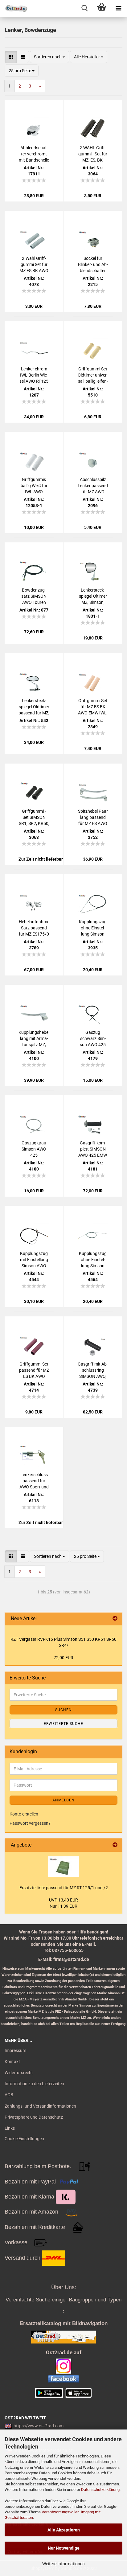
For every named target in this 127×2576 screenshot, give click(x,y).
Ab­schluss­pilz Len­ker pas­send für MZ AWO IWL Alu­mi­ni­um (93, 486)
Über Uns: (64, 2287)
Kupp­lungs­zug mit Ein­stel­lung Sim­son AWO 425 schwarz (34, 1260)
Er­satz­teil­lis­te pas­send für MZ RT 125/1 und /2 (64, 1888)
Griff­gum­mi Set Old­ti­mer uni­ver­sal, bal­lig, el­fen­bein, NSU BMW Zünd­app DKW (93, 375)
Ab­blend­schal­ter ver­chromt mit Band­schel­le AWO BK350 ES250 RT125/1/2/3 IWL (34, 154)
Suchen (63, 1710)
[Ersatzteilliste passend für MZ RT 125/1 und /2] (63, 1867)
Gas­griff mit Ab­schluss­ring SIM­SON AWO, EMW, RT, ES (93, 1370)
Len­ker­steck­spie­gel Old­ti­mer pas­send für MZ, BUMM (34, 707)
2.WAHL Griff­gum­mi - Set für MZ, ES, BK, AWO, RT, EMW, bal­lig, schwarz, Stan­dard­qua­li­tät (93, 154)
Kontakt (12, 2062)
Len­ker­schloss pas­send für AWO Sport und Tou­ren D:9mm (34, 1481)
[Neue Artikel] (115, 1619)
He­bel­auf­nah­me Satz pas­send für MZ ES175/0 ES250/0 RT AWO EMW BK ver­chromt (34, 928)
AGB (9, 2095)
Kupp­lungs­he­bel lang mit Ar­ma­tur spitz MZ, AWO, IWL (34, 1039)
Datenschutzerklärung (100, 2490)
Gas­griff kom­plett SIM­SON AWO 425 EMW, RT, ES (93, 1149)
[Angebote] (115, 1845)
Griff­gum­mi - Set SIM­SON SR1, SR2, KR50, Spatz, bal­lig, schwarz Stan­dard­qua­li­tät (34, 818)
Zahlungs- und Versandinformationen (40, 2106)
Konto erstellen (24, 1814)
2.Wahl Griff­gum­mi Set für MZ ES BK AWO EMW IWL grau (34, 265)
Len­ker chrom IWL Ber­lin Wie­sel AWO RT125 (34, 375)
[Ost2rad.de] (14, 8)
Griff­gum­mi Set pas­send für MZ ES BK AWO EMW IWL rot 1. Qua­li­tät (34, 1370)
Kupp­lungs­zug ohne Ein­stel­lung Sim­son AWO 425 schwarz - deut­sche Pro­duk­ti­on (93, 928)
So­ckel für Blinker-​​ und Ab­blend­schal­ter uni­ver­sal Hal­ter (93, 265)
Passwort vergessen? (30, 1823)
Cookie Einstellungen (24, 2139)
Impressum (15, 2050)
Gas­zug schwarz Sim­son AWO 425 (93, 1038)
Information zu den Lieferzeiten (34, 2084)
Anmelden (63, 1800)
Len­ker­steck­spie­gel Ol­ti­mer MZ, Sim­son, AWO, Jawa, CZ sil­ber (93, 596)
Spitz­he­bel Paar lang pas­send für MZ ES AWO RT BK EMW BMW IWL (93, 818)
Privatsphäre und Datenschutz (34, 2117)
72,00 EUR (63, 1658)
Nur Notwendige (64, 2548)
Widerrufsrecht (19, 2073)
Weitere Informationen (63, 2564)
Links (10, 2128)
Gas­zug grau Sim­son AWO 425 (34, 1149)
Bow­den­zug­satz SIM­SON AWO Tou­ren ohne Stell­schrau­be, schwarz (34, 596)
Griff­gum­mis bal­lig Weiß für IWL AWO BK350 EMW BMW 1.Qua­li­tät (34, 486)
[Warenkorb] (102, 8)
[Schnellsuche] (85, 8)
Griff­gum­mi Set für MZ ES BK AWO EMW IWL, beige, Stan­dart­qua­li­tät (93, 707)
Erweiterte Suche (63, 1724)
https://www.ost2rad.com (39, 2426)
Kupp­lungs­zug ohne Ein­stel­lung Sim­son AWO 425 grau (93, 1260)
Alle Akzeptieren (64, 2530)
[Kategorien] (119, 8)
